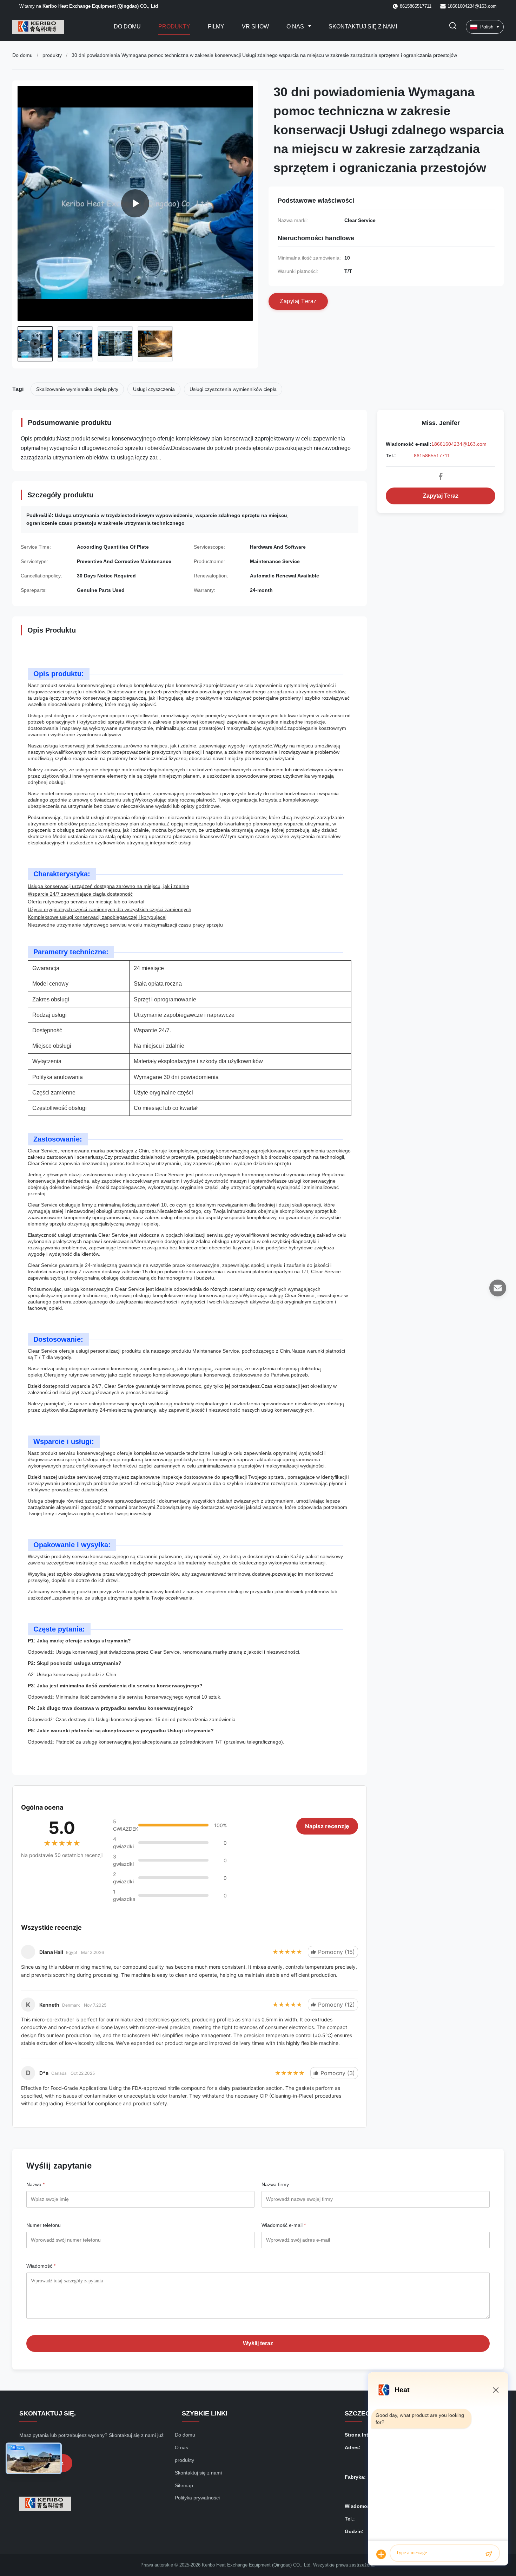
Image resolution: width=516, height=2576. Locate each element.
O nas (296, 27)
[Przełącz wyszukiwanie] (453, 27)
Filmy (216, 27)
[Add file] (381, 2554)
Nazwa (35, 2184)
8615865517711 (432, 456)
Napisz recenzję (327, 1826)
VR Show (255, 27)
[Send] (489, 2554)
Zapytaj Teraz (441, 496)
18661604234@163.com (472, 6)
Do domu (127, 27)
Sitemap (184, 2485)
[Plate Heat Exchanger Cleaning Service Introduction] (135, 203)
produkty (52, 55)
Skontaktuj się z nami (363, 27)
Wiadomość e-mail (284, 2225)
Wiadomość (41, 2266)
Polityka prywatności (197, 2498)
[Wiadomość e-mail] (498, 1288)
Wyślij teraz (258, 2343)
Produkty (174, 27)
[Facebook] (441, 476)
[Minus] (496, 2390)
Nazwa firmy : (277, 2184)
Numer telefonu (44, 2225)
